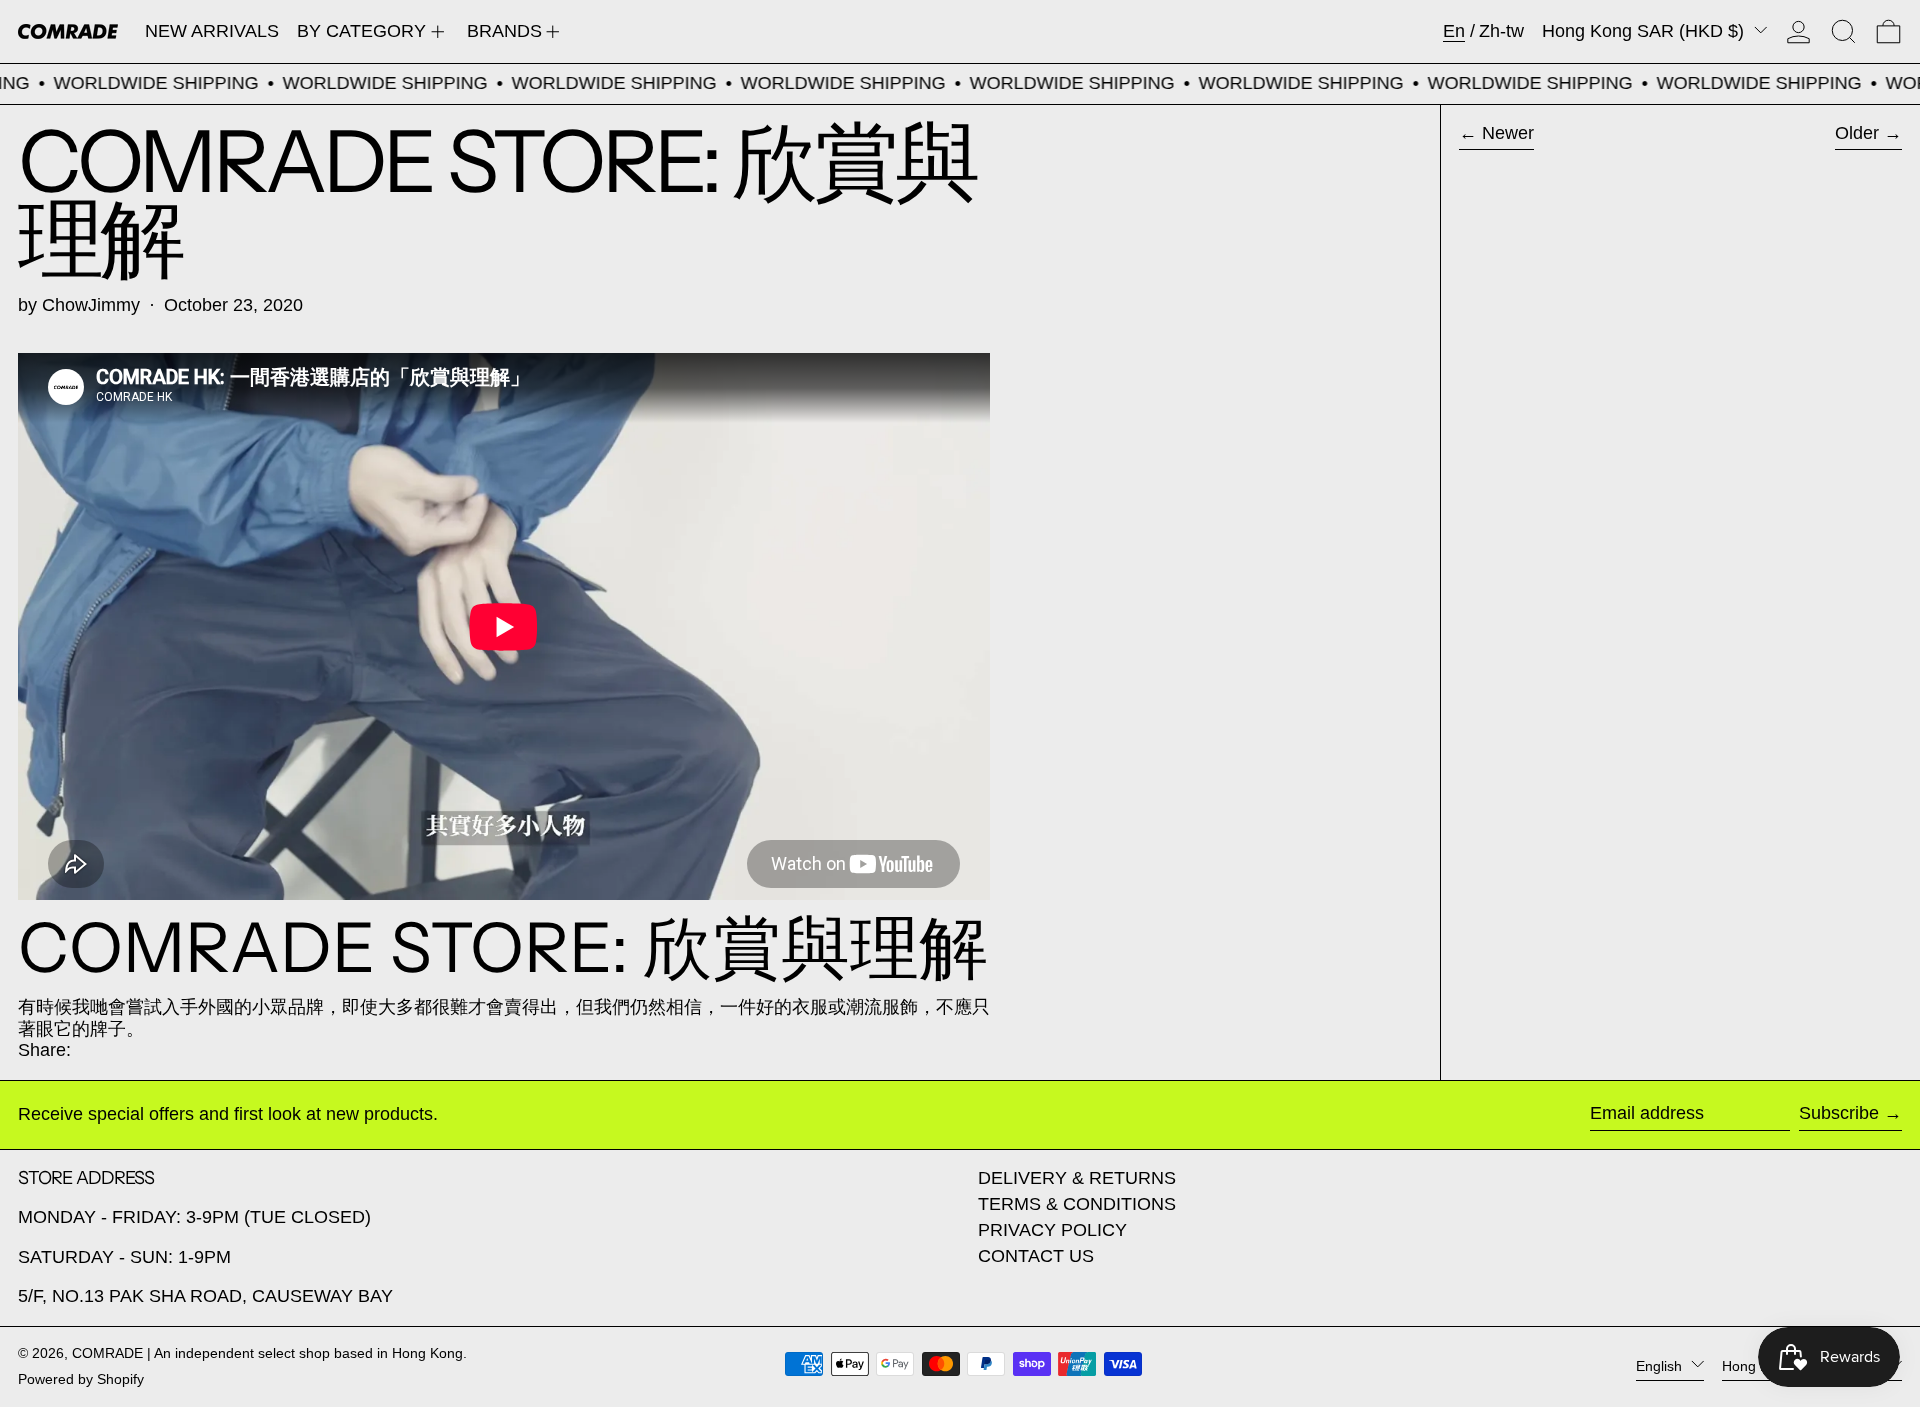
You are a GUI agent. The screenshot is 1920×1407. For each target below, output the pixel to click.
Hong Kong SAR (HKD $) (1645, 31)
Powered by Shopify (81, 1379)
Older (1857, 133)
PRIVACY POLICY (1052, 1230)
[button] (1843, 31)
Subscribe (1839, 1113)
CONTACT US (1036, 1256)
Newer (1508, 133)
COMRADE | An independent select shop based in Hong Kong (267, 1353)
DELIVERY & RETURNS (1077, 1178)
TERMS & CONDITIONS (1077, 1204)
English (1661, 1366)
